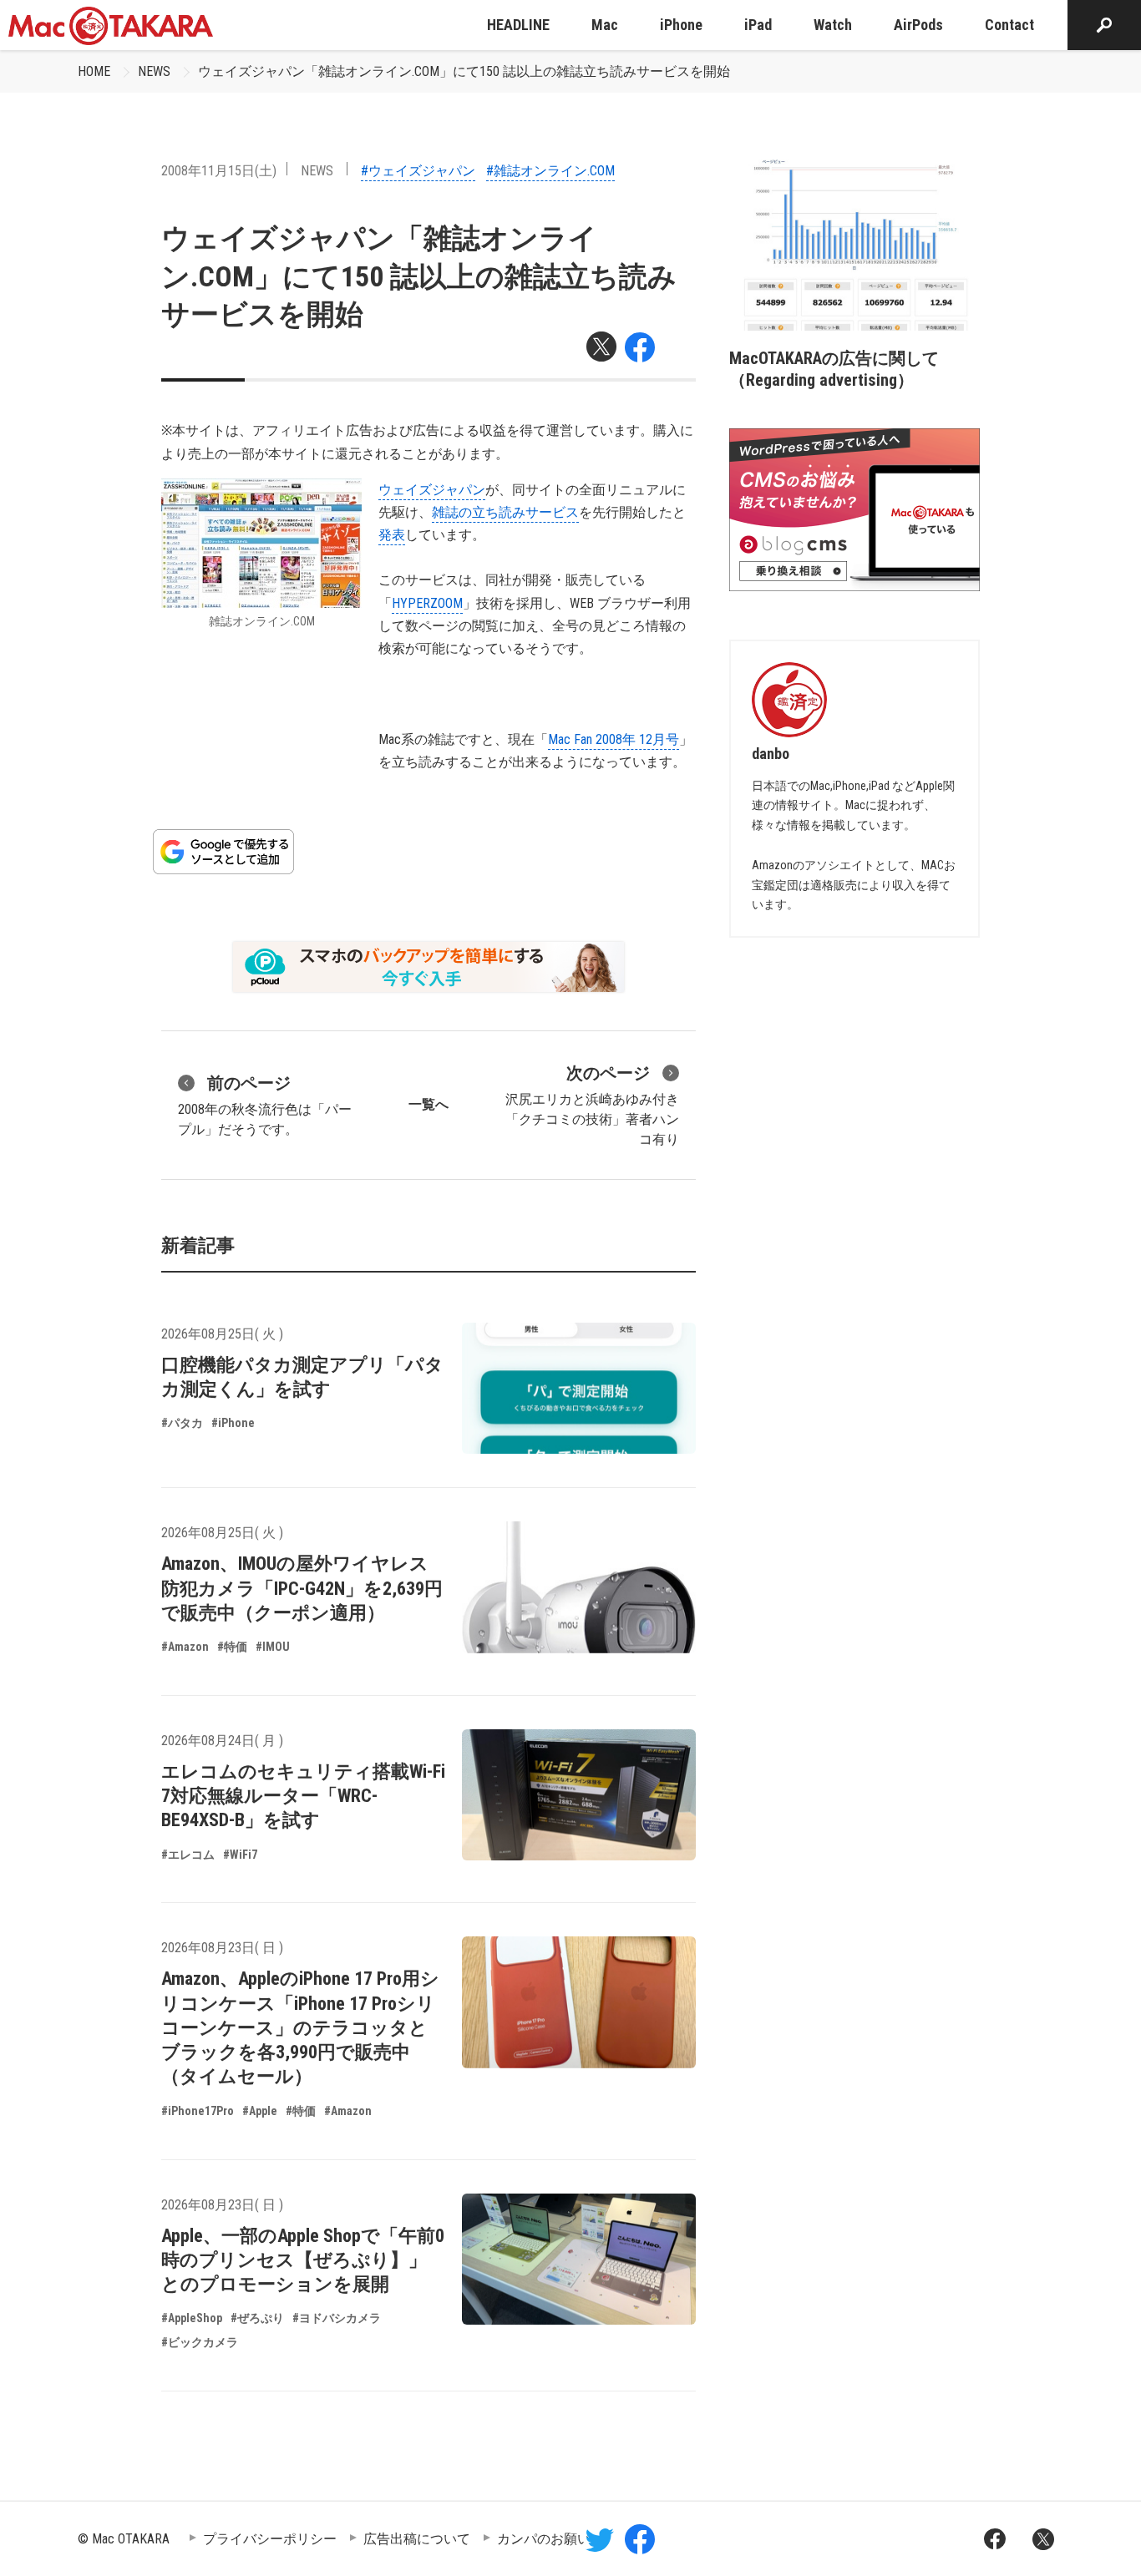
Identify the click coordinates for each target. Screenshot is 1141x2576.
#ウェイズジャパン (418, 171)
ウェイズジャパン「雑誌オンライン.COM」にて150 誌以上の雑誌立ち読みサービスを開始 (464, 71)
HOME (94, 71)
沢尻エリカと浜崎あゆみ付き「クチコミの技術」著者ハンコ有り (592, 1105)
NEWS (154, 71)
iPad (758, 25)
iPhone (681, 25)
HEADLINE (518, 25)
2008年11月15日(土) (219, 171)
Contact (1009, 25)
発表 (392, 535)
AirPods (918, 25)
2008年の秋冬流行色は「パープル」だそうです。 (265, 1105)
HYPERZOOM (427, 603)
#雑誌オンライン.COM (550, 171)
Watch (833, 25)
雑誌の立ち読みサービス (505, 512)
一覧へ (429, 1104)
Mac (605, 25)
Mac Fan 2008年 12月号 (614, 739)
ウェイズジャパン (432, 490)
